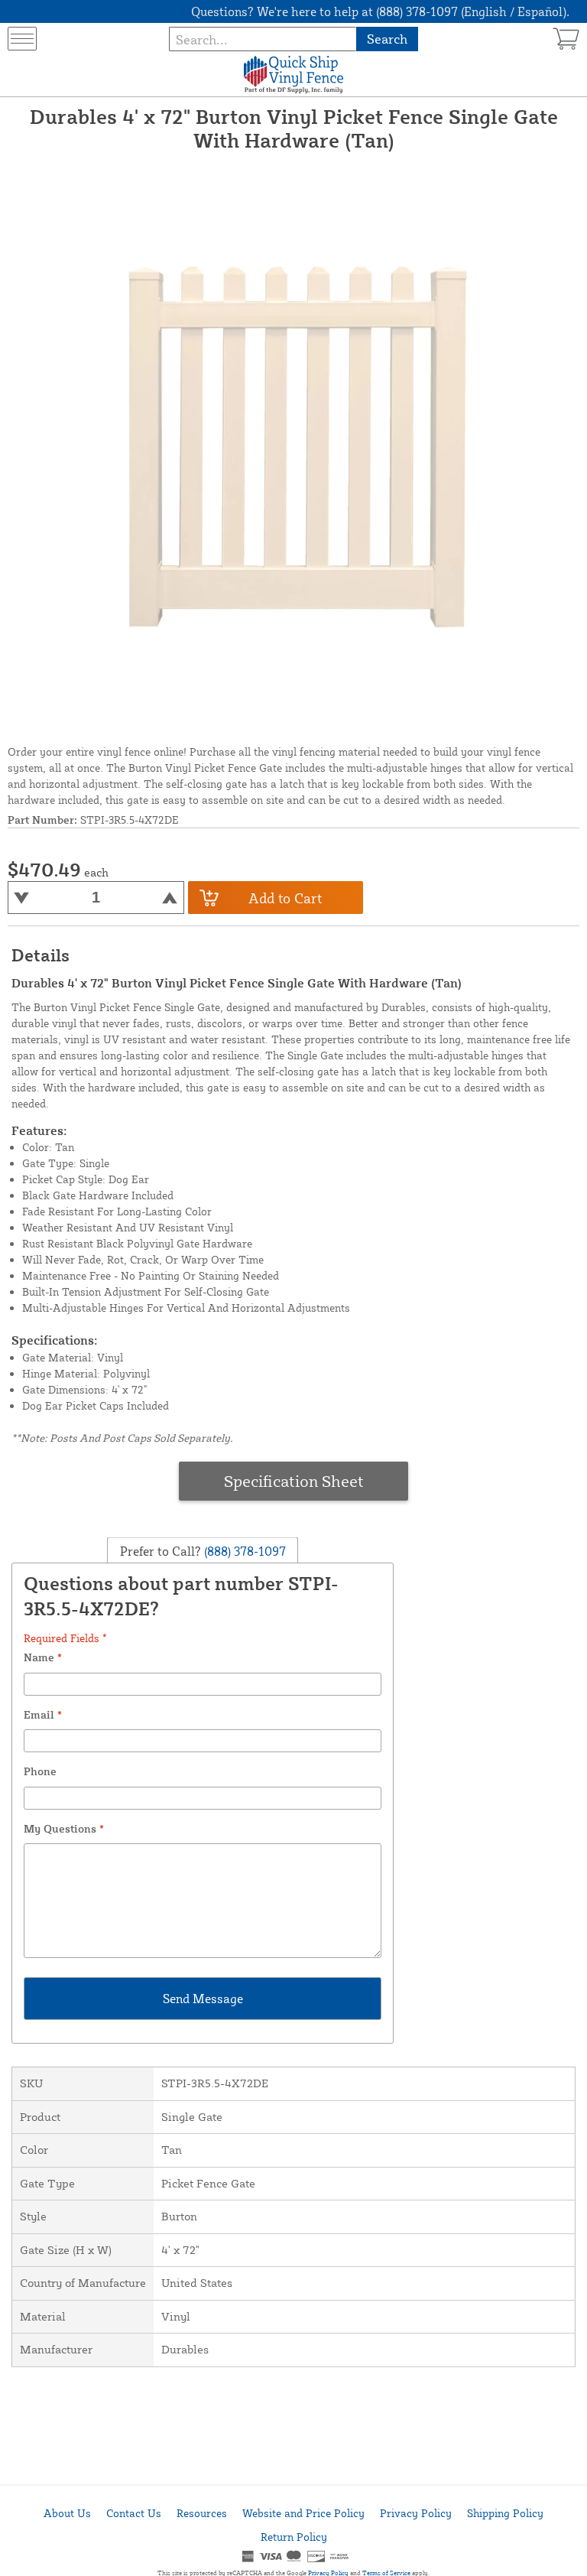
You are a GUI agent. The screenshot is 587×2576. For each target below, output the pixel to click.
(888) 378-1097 (243, 1550)
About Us (67, 2513)
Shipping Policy (505, 2513)
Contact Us (134, 2513)
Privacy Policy (416, 2513)
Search (387, 39)
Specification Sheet (294, 1481)
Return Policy (294, 2537)
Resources (202, 2513)
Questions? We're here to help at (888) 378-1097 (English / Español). (380, 11)
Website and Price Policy (303, 2513)
